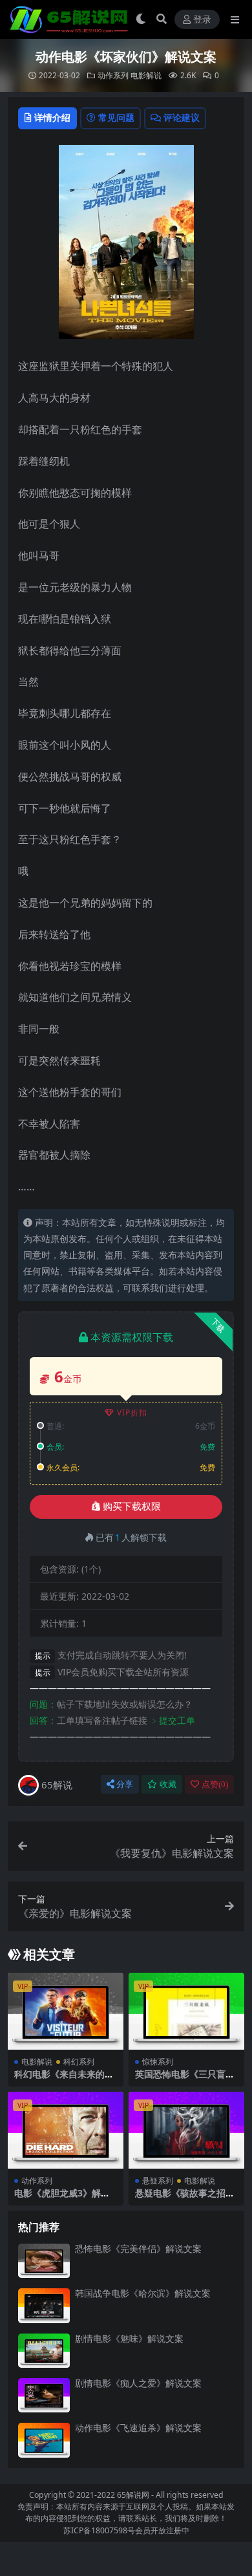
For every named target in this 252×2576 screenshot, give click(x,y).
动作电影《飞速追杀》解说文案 (138, 2428)
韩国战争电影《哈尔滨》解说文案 (143, 2293)
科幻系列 (79, 2062)
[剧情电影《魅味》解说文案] (44, 2351)
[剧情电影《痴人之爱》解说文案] (44, 2395)
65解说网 (133, 2495)
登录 (202, 20)
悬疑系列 (158, 2181)
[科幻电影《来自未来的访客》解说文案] (66, 2011)
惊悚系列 (158, 2062)
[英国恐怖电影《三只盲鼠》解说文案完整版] (186, 2011)
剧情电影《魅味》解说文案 (129, 2338)
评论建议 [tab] (182, 117)
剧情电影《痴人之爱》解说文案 (138, 2383)
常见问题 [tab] (116, 117)
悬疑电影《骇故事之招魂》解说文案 (180, 2198)
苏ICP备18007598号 (99, 2530)
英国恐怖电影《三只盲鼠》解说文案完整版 (180, 2079)
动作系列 (113, 75)
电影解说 (146, 75)
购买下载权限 (132, 1507)
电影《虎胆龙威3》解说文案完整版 (62, 2198)
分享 (125, 1784)
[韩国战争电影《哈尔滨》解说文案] (44, 2305)
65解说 (57, 1785)
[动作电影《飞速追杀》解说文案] (44, 2440)
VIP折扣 (132, 1412)
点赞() (215, 1784)
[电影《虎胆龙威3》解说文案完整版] (66, 2130)
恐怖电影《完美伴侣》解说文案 (138, 2249)
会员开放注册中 (162, 2530)
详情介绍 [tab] (52, 117)
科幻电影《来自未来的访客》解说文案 (64, 2079)
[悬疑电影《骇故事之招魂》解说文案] (186, 2130)
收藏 (168, 1784)
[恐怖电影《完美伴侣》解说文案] (44, 2261)
